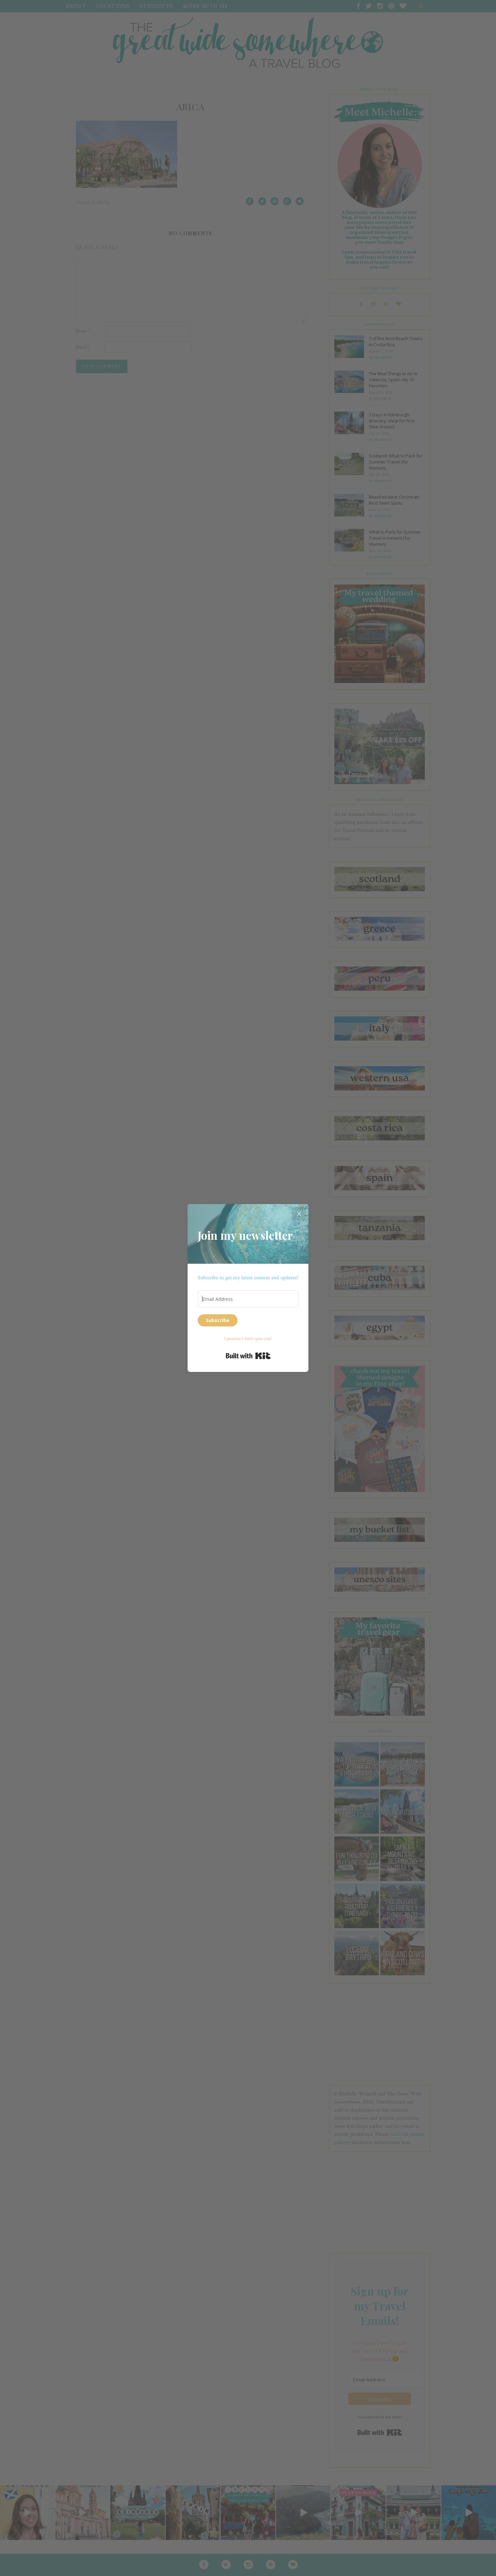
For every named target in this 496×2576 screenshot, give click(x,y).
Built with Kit (248, 1356)
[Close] (299, 1214)
